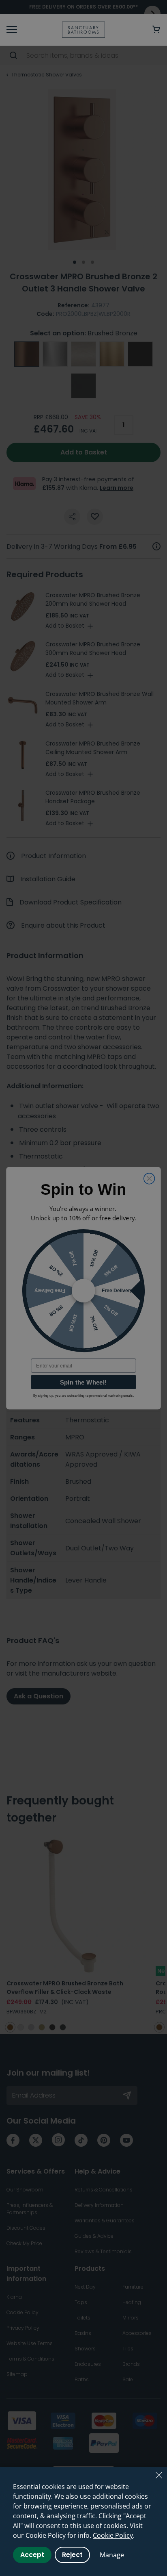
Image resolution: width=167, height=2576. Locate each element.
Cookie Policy (113, 2535)
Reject (72, 2555)
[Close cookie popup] (159, 2475)
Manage (112, 2555)
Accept (32, 2555)
